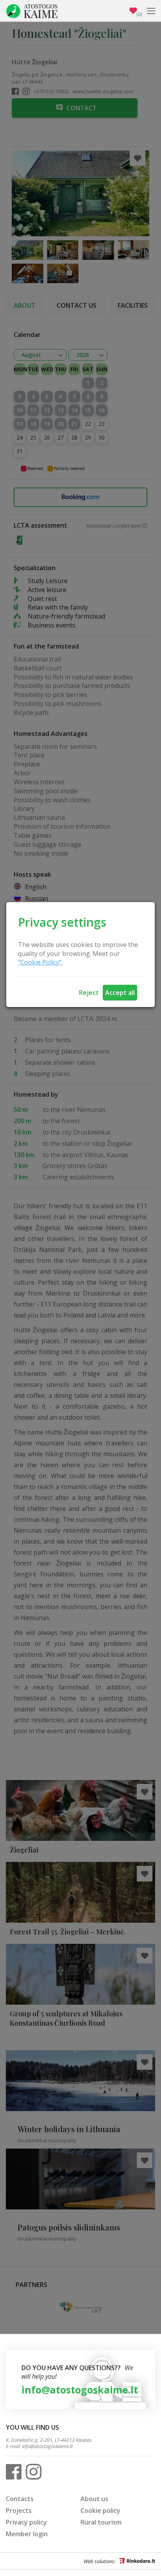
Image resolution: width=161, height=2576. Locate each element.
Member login (27, 2534)
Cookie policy (100, 2510)
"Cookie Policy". (40, 962)
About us (94, 2499)
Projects (19, 2510)
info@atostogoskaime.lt (80, 2390)
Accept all (120, 993)
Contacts (20, 2499)
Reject (89, 993)
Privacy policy (26, 2522)
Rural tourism (101, 2522)
